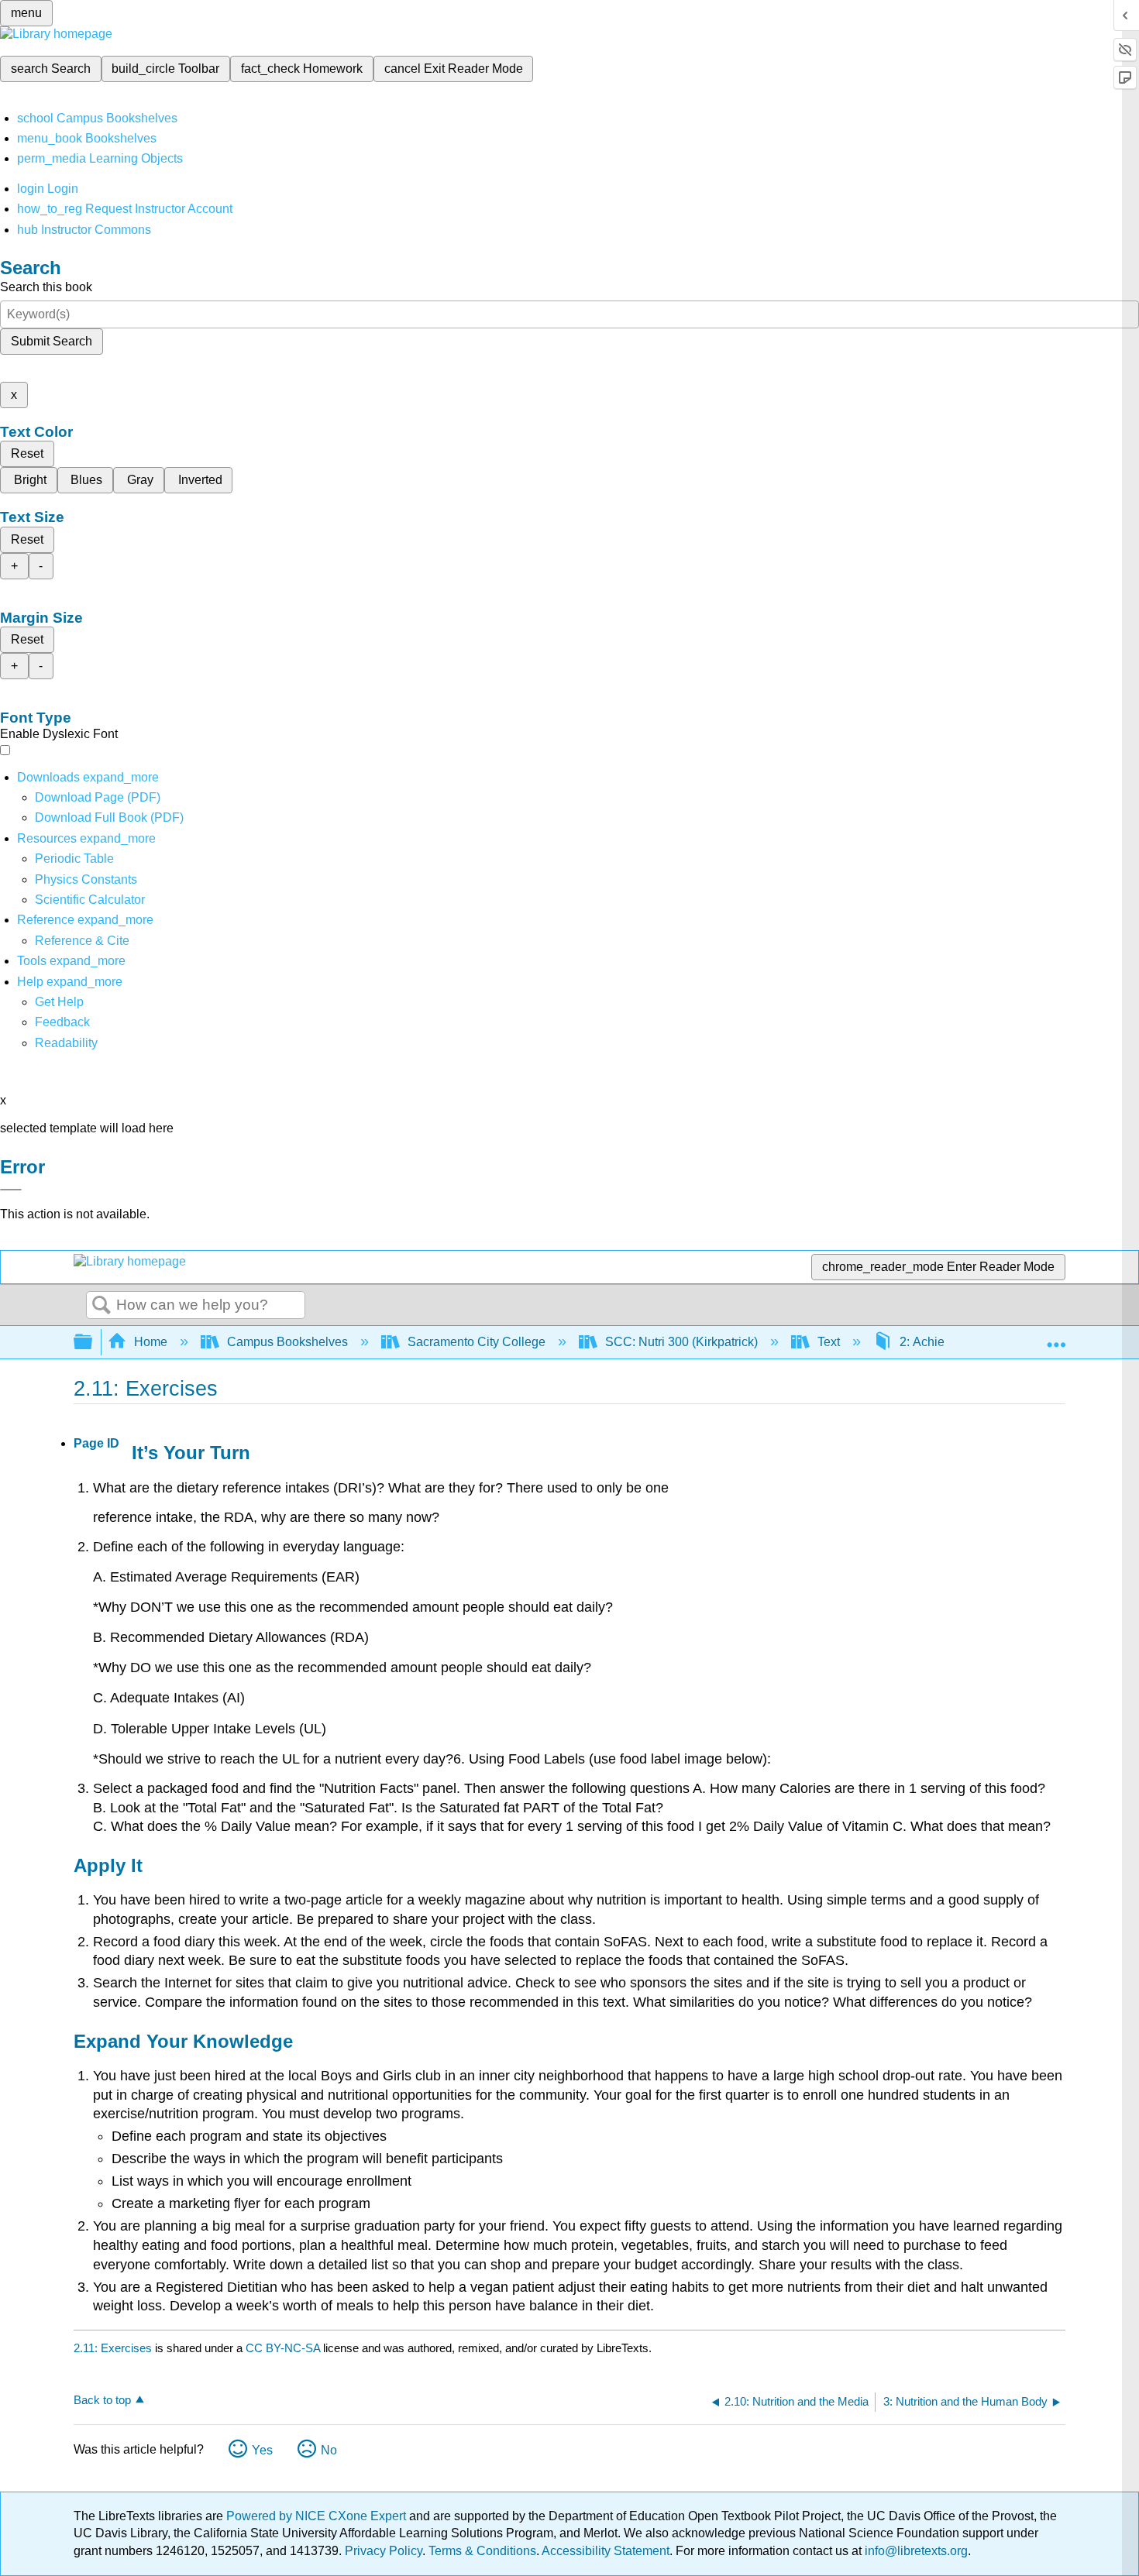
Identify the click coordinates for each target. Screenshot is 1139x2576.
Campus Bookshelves (287, 1342)
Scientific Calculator (90, 900)
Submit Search (52, 341)
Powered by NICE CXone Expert (318, 2516)
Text (829, 1342)
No (329, 2450)
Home (151, 1342)
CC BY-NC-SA (284, 2348)
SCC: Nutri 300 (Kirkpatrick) (681, 1342)
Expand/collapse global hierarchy (93, 1343)
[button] (62, 1022)
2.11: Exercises (113, 2348)
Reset (27, 453)
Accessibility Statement (606, 2551)
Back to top (102, 2400)
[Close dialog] (11, 1190)
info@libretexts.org (915, 2551)
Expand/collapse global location (1056, 1338)
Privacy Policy (384, 2551)
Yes (262, 2450)
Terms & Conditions (482, 2551)
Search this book (46, 287)
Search (102, 1306)
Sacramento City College (477, 1342)
